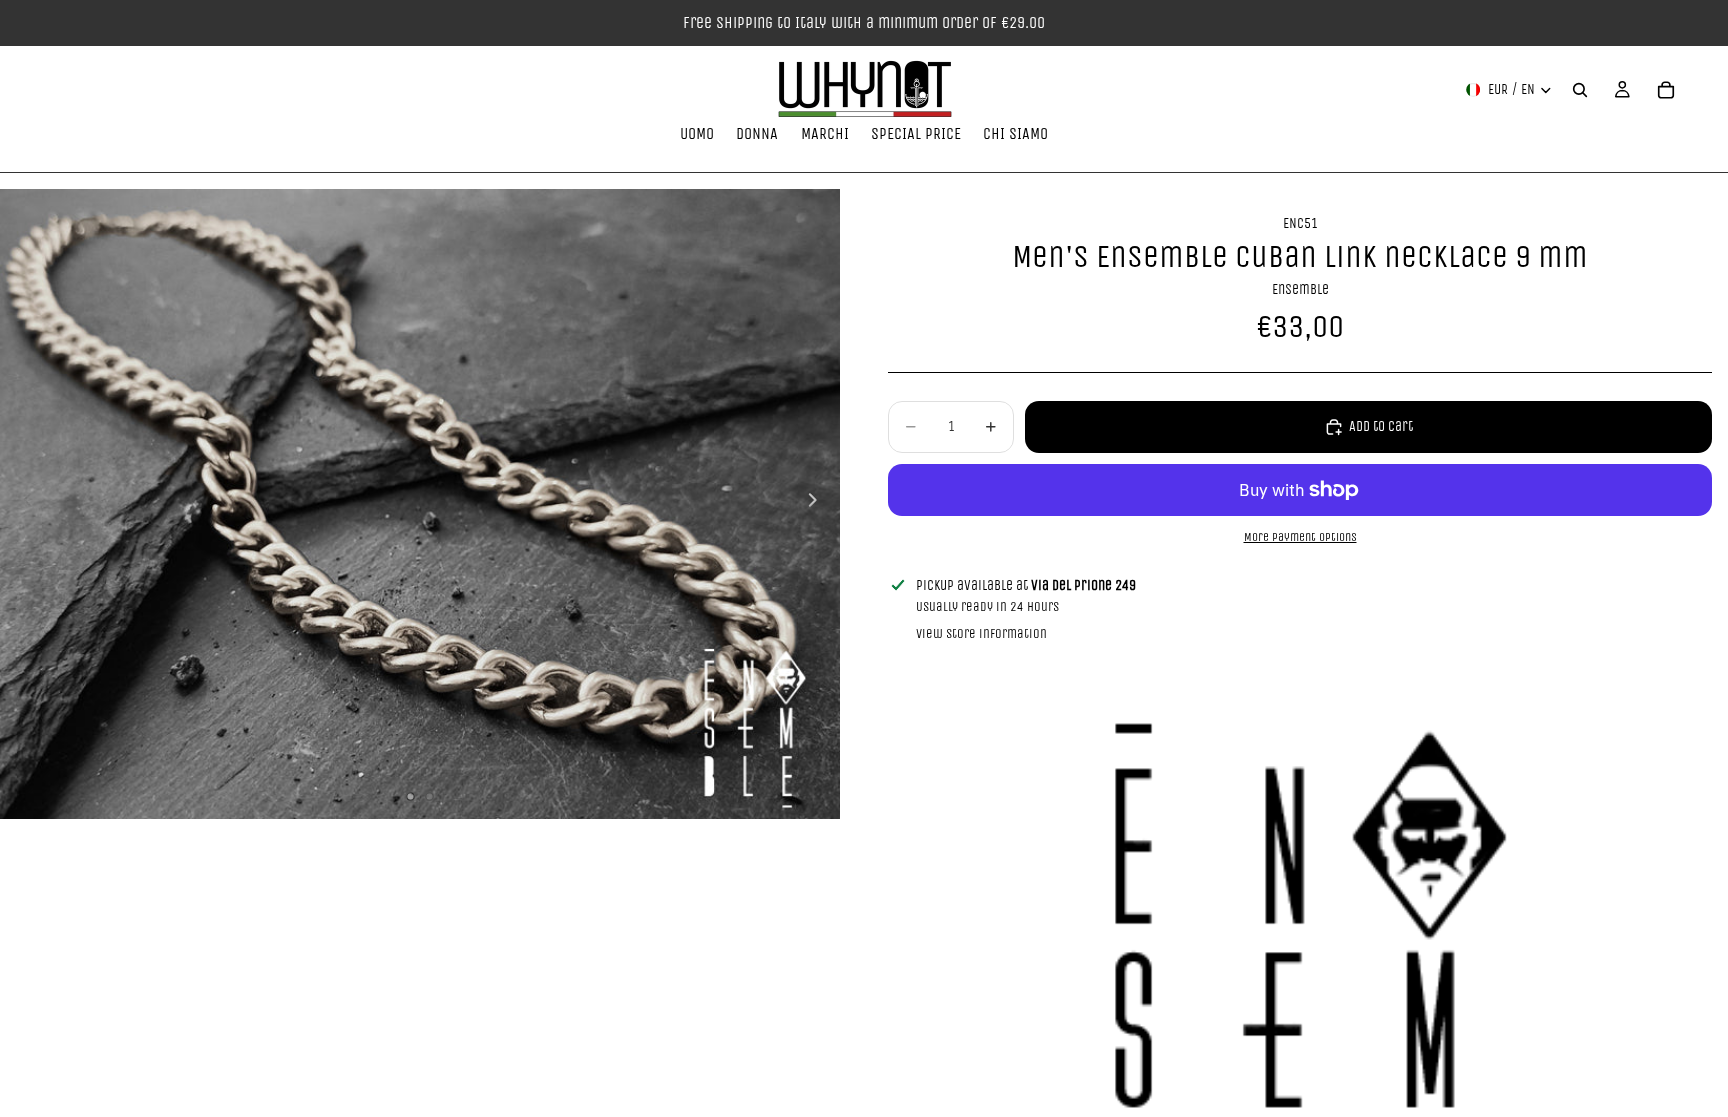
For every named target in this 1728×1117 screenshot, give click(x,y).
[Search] (1580, 90)
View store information (981, 633)
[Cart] (1666, 90)
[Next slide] (818, 504)
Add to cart (1381, 426)
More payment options (1300, 537)
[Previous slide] (22, 504)
